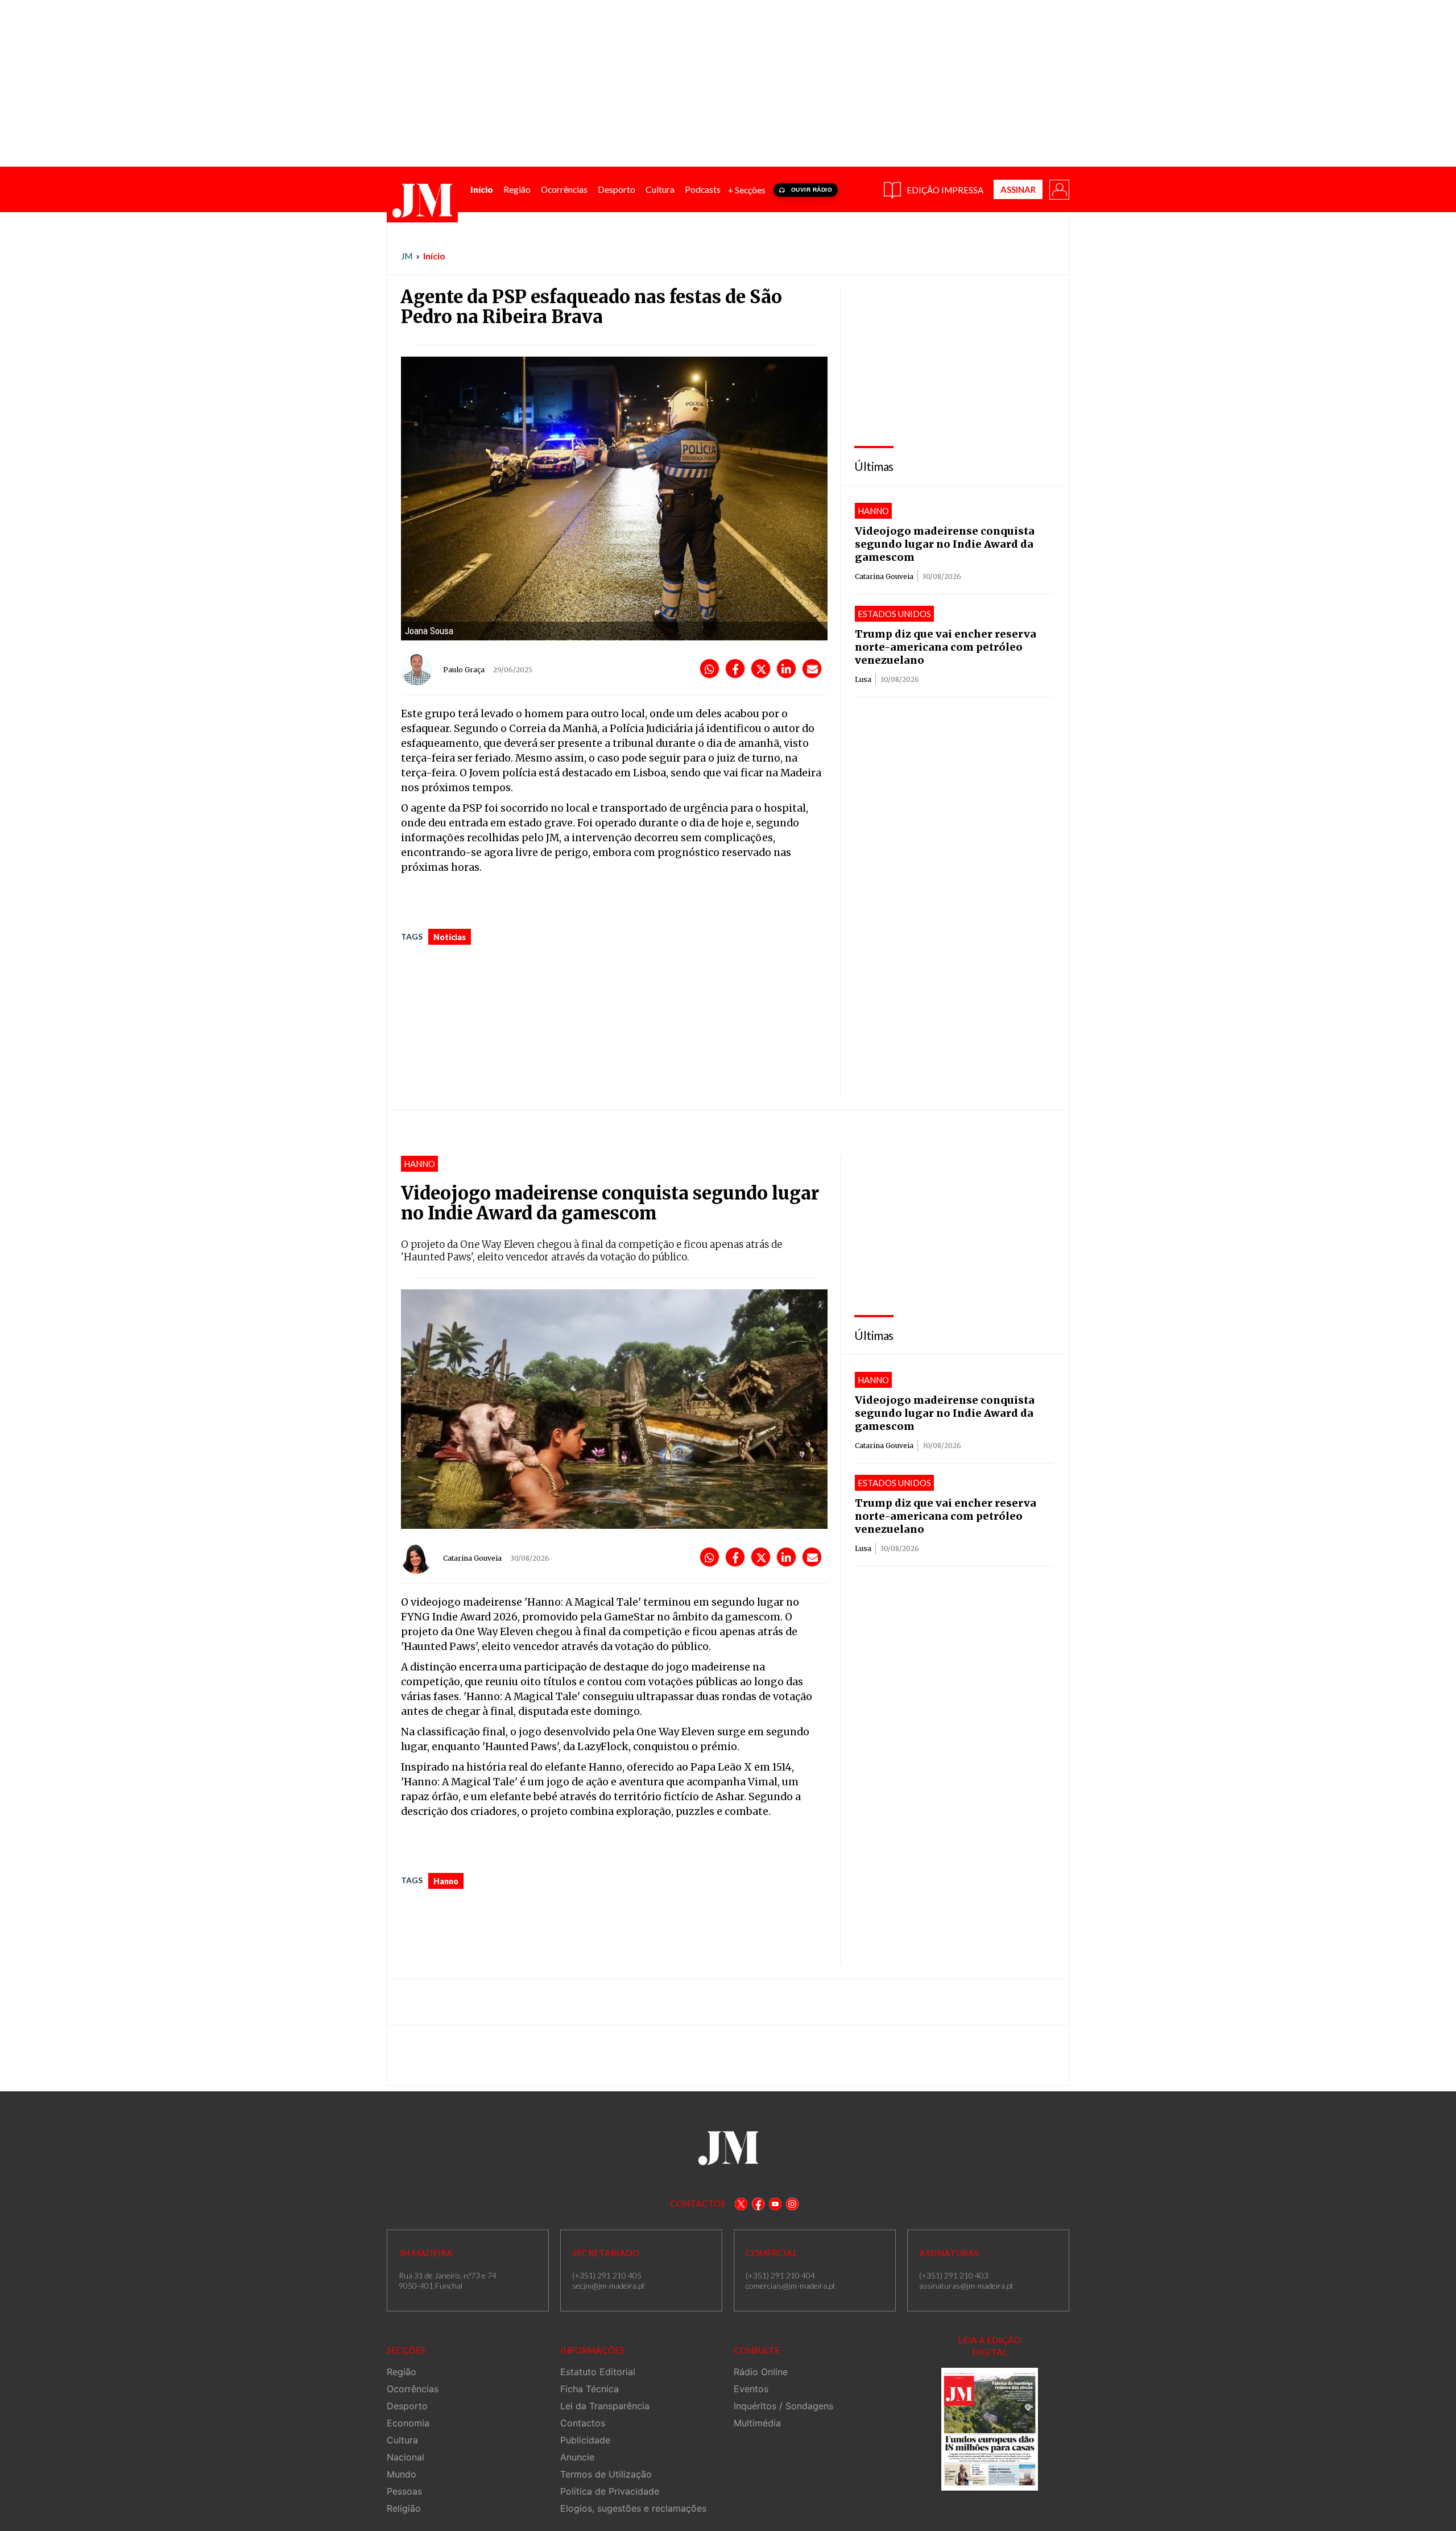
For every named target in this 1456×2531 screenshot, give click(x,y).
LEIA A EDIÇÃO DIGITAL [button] (990, 2346)
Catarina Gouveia (884, 576)
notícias (450, 937)
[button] (1058, 189)
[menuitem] (482, 190)
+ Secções (747, 190)
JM (407, 256)
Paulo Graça (464, 670)
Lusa (863, 679)
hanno (446, 1881)
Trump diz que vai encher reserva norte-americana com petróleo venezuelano (946, 647)
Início (434, 256)
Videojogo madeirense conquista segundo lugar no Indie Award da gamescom (945, 544)
